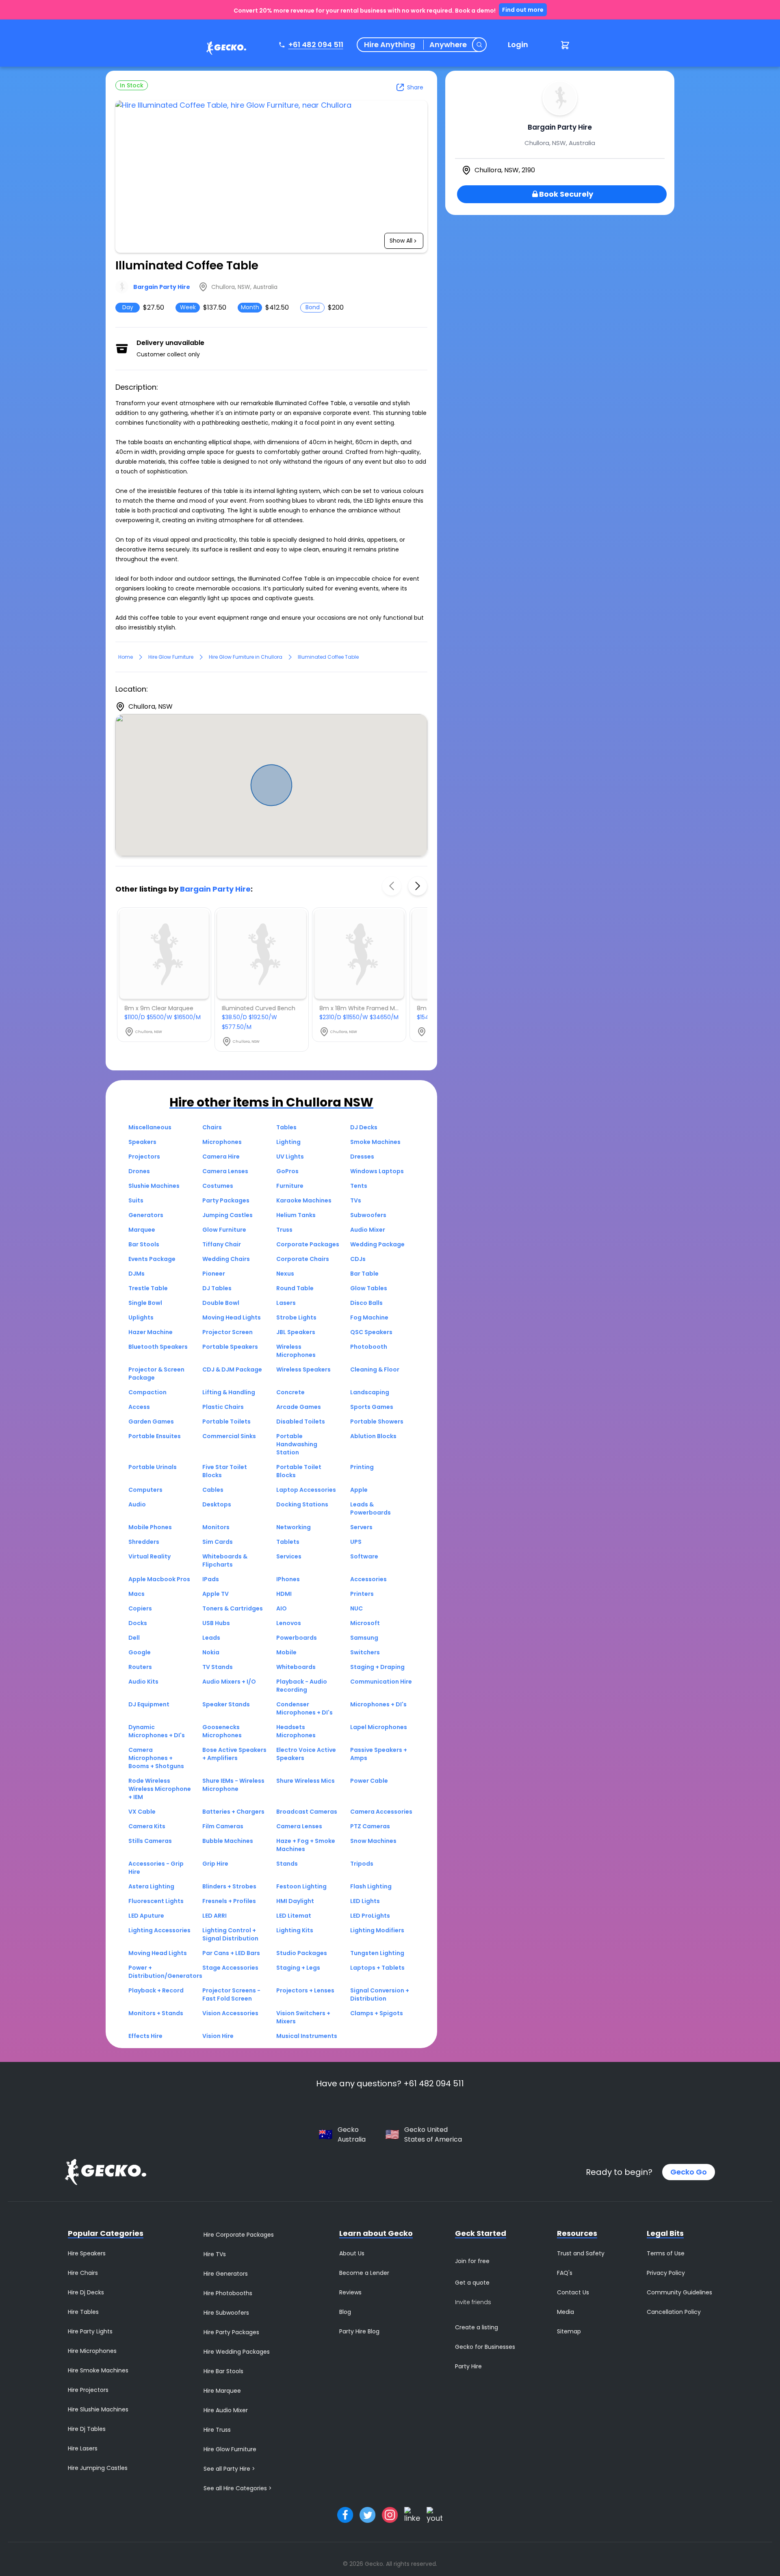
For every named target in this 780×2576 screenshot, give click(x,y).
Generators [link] (146, 1215)
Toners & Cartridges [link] (233, 1608)
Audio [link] (137, 1504)
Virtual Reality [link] (149, 1556)
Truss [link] (284, 1230)
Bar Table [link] (364, 1274)
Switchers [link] (365, 1652)
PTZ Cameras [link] (370, 1826)
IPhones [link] (288, 1579)
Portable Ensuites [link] (155, 1436)
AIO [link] (282, 1608)
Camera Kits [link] (147, 1826)
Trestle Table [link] (148, 1288)
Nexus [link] (285, 1274)
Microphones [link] (222, 1142)
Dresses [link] (362, 1157)
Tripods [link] (362, 1864)
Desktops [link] (217, 1504)
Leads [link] (211, 1638)
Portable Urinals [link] (153, 1467)
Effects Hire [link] (145, 2036)
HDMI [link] (284, 1594)
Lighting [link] (288, 1142)
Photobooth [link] (369, 1347)
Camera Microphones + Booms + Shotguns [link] (156, 1758)
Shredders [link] (144, 1542)
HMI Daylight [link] (295, 1901)
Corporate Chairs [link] (303, 1259)
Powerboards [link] (297, 1638)
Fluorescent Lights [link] (156, 1901)
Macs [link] (136, 1594)
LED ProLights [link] (370, 1916)
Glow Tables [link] (369, 1288)
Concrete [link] (290, 1392)
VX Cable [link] (142, 1812)
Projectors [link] (144, 1157)
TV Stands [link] (218, 1667)
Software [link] (364, 1556)
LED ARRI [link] (214, 1916)
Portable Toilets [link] (226, 1421)
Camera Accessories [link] (381, 1812)
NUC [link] (356, 1608)
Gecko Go (689, 2172)
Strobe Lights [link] (296, 1317)
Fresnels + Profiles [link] (229, 1901)
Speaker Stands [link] (226, 1704)
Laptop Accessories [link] (306, 1490)
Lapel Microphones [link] (379, 1727)
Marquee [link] (142, 1230)
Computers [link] (145, 1490)
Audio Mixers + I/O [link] (229, 1682)
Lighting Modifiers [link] (377, 1930)
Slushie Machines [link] (154, 1186)
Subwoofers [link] (368, 1215)
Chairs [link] (212, 1127)
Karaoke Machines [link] (304, 1200)
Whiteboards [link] (296, 1667)
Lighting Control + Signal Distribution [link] (230, 1934)
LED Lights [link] (365, 1901)
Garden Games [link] (151, 1421)
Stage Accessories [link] (230, 1968)
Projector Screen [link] (227, 1332)
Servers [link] (361, 1527)
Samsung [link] (364, 1638)
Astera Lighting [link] (151, 1886)
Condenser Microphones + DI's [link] (304, 1708)
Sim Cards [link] (218, 1542)
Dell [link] (134, 1638)
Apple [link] (359, 1490)
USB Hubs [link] (216, 1623)
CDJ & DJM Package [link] (232, 1369)
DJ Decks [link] (364, 1127)
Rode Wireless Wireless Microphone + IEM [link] (160, 1789)
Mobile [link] (286, 1652)
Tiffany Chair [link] (222, 1244)
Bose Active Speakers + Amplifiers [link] (234, 1754)
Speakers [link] (142, 1142)
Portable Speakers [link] (230, 1347)
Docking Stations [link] (302, 1504)
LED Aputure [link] (146, 1916)
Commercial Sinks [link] (229, 1436)
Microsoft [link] (365, 1623)
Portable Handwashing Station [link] (297, 1444)
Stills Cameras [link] (150, 1841)
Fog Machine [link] (369, 1317)
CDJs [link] (358, 1259)
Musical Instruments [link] (307, 2036)
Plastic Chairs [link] (223, 1407)
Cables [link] (213, 1490)
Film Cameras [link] (223, 1826)
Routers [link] (140, 1667)
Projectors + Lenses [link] (305, 1990)
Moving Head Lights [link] (232, 1317)
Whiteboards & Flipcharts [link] (225, 1560)
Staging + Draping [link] (377, 1667)
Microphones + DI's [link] (378, 1704)
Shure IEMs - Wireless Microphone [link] (233, 1785)
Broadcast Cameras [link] (307, 1812)
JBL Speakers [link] (296, 1332)
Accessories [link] (368, 1579)
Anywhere (448, 45)
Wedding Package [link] (377, 1244)
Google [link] (140, 1652)
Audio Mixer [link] (368, 1230)
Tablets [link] (288, 1542)
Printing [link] (362, 1467)
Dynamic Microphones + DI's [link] (157, 1731)
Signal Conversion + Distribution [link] (380, 1994)
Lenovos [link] (289, 1623)
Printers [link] (362, 1594)
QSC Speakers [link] (371, 1332)
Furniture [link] (290, 1186)
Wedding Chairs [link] (226, 1259)
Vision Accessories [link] (230, 2013)
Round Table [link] (295, 1288)
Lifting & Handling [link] (229, 1392)
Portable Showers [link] (377, 1421)
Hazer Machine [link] (151, 1332)
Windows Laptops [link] (377, 1171)
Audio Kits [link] (143, 1682)
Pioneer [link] (214, 1274)
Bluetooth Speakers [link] (158, 1347)
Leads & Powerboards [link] (370, 1508)
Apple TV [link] (216, 1594)
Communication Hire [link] (381, 1682)
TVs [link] (356, 1200)
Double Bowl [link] (221, 1303)
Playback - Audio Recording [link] (302, 1686)
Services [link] (289, 1556)
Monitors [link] (216, 1527)
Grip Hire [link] (215, 1864)
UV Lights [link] (290, 1157)
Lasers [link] (286, 1303)
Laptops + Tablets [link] (377, 1968)
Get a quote (472, 2283)
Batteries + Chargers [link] (233, 1812)
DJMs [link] (136, 1274)
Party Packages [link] (226, 1200)
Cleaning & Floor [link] (375, 1369)
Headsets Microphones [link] (296, 1731)
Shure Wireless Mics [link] (305, 1781)
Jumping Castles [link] (227, 1215)
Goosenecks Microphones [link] (222, 1731)
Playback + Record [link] (156, 1990)
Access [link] (139, 1407)
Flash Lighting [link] (371, 1886)
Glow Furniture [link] (224, 1230)
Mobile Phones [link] (150, 1527)
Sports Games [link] (372, 1407)
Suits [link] (136, 1200)
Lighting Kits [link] (295, 1930)
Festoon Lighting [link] (301, 1886)
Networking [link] (294, 1527)
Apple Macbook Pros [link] (159, 1579)
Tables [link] (286, 1127)
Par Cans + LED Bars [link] (231, 1953)
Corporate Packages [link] (308, 1244)
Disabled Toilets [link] (301, 1421)
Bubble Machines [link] (228, 1841)
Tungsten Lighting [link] (377, 1953)
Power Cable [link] (369, 1781)
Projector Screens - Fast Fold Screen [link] (231, 1994)
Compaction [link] (147, 1392)
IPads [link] (211, 1579)
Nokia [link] (211, 1652)
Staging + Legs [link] (298, 1968)
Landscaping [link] (370, 1392)
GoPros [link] (287, 1171)
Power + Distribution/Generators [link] (165, 1972)
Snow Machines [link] (373, 1841)
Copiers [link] (140, 1608)
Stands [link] (287, 1864)
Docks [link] (138, 1623)
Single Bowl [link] (145, 1303)
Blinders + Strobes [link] (229, 1886)
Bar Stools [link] (144, 1244)
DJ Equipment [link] (149, 1704)
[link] (224, 49)
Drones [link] (139, 1171)
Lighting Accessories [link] (159, 1930)
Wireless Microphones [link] (296, 1351)
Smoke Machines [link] (375, 1142)
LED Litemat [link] (294, 1916)
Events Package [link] (152, 1259)
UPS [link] (356, 1542)
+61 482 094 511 (316, 44)
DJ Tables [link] (217, 1288)
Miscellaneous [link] (150, 1127)
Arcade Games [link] (299, 1407)
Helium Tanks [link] (296, 1215)
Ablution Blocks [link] (373, 1436)
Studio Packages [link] (302, 1953)
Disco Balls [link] (366, 1303)
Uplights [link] (141, 1317)
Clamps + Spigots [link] (377, 2013)
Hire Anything (390, 45)
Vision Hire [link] (218, 2036)
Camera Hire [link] (221, 1157)
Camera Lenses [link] (225, 1171)
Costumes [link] (218, 1186)
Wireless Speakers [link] (303, 1369)
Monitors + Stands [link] (156, 2013)
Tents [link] (359, 1186)
